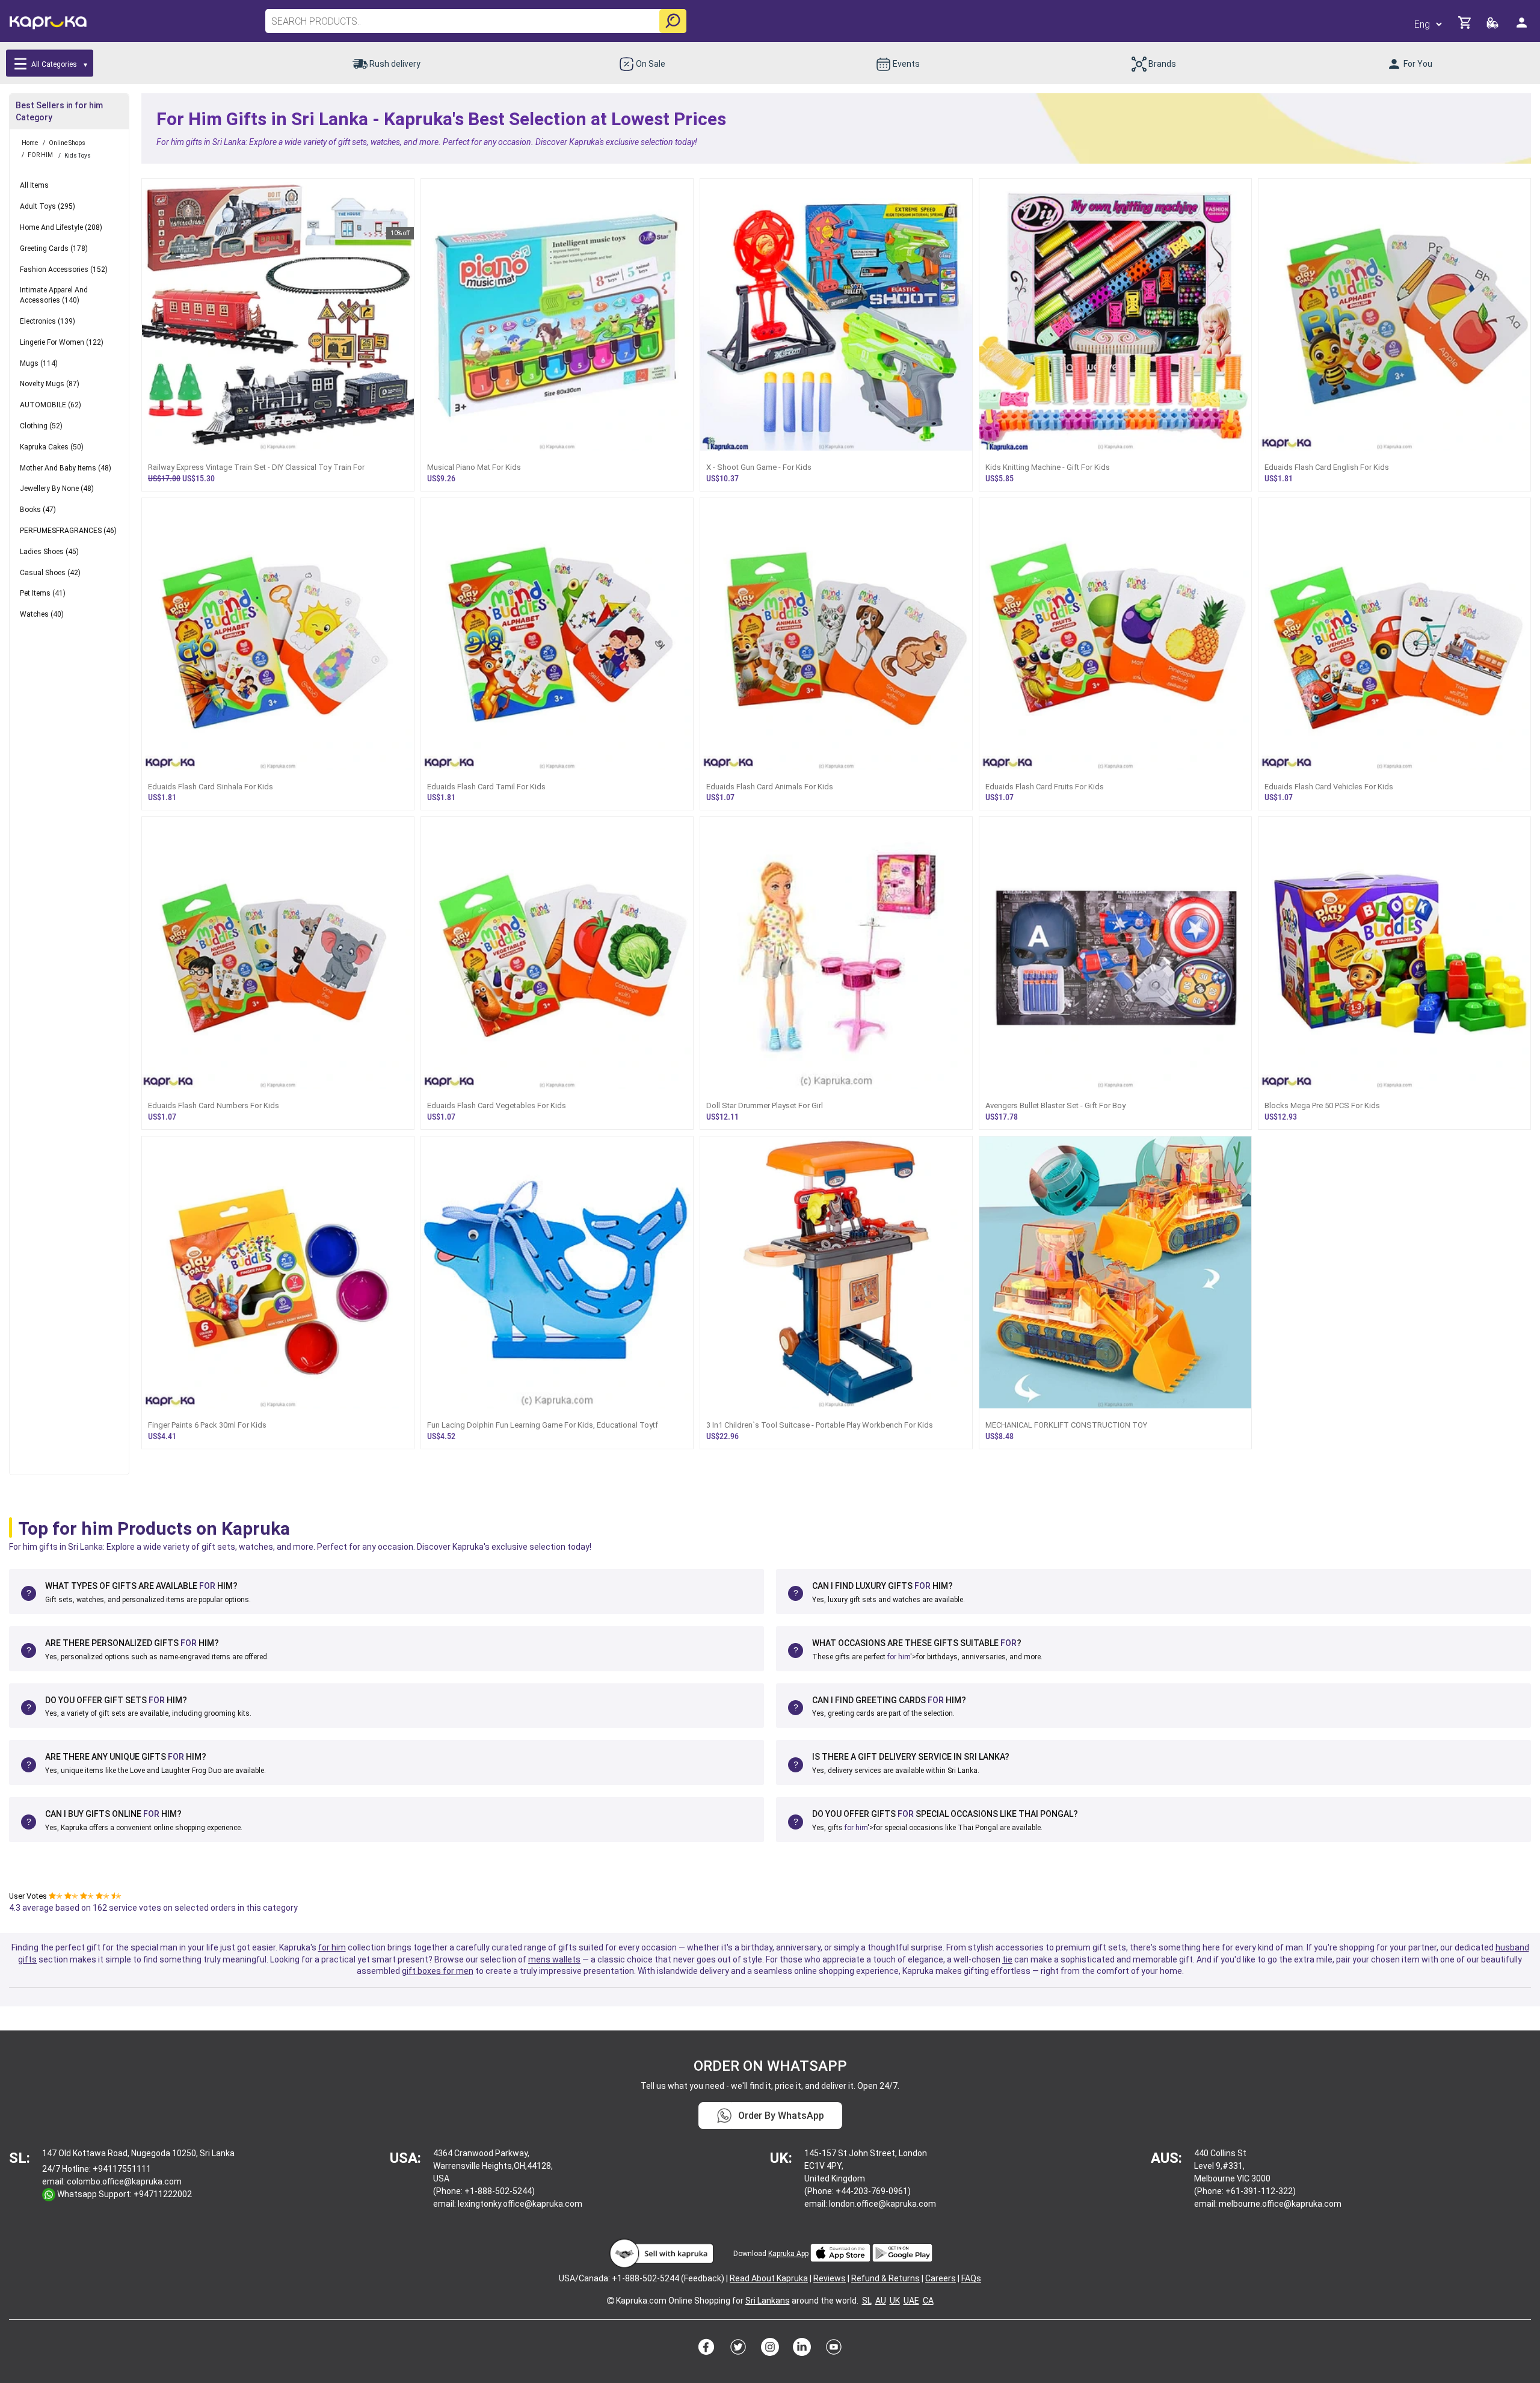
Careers (941, 2278)
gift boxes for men (438, 1971)
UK (895, 2301)
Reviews (830, 2278)
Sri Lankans (768, 2301)
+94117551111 (122, 2169)
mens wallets (554, 1959)
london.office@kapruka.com (882, 2204)
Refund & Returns (885, 2278)
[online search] (673, 21)
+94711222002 (163, 2194)
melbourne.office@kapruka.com (1280, 2204)
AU (881, 2301)
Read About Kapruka (769, 2278)
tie (1007, 1959)
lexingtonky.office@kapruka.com (520, 2204)
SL (867, 2301)
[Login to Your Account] (1523, 27)
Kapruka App (788, 2254)
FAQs (971, 2278)
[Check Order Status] (1493, 26)
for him (899, 1657)
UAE (911, 2301)
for (207, 1586)
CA (928, 2301)
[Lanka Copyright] (611, 2301)
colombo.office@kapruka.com (124, 2181)
